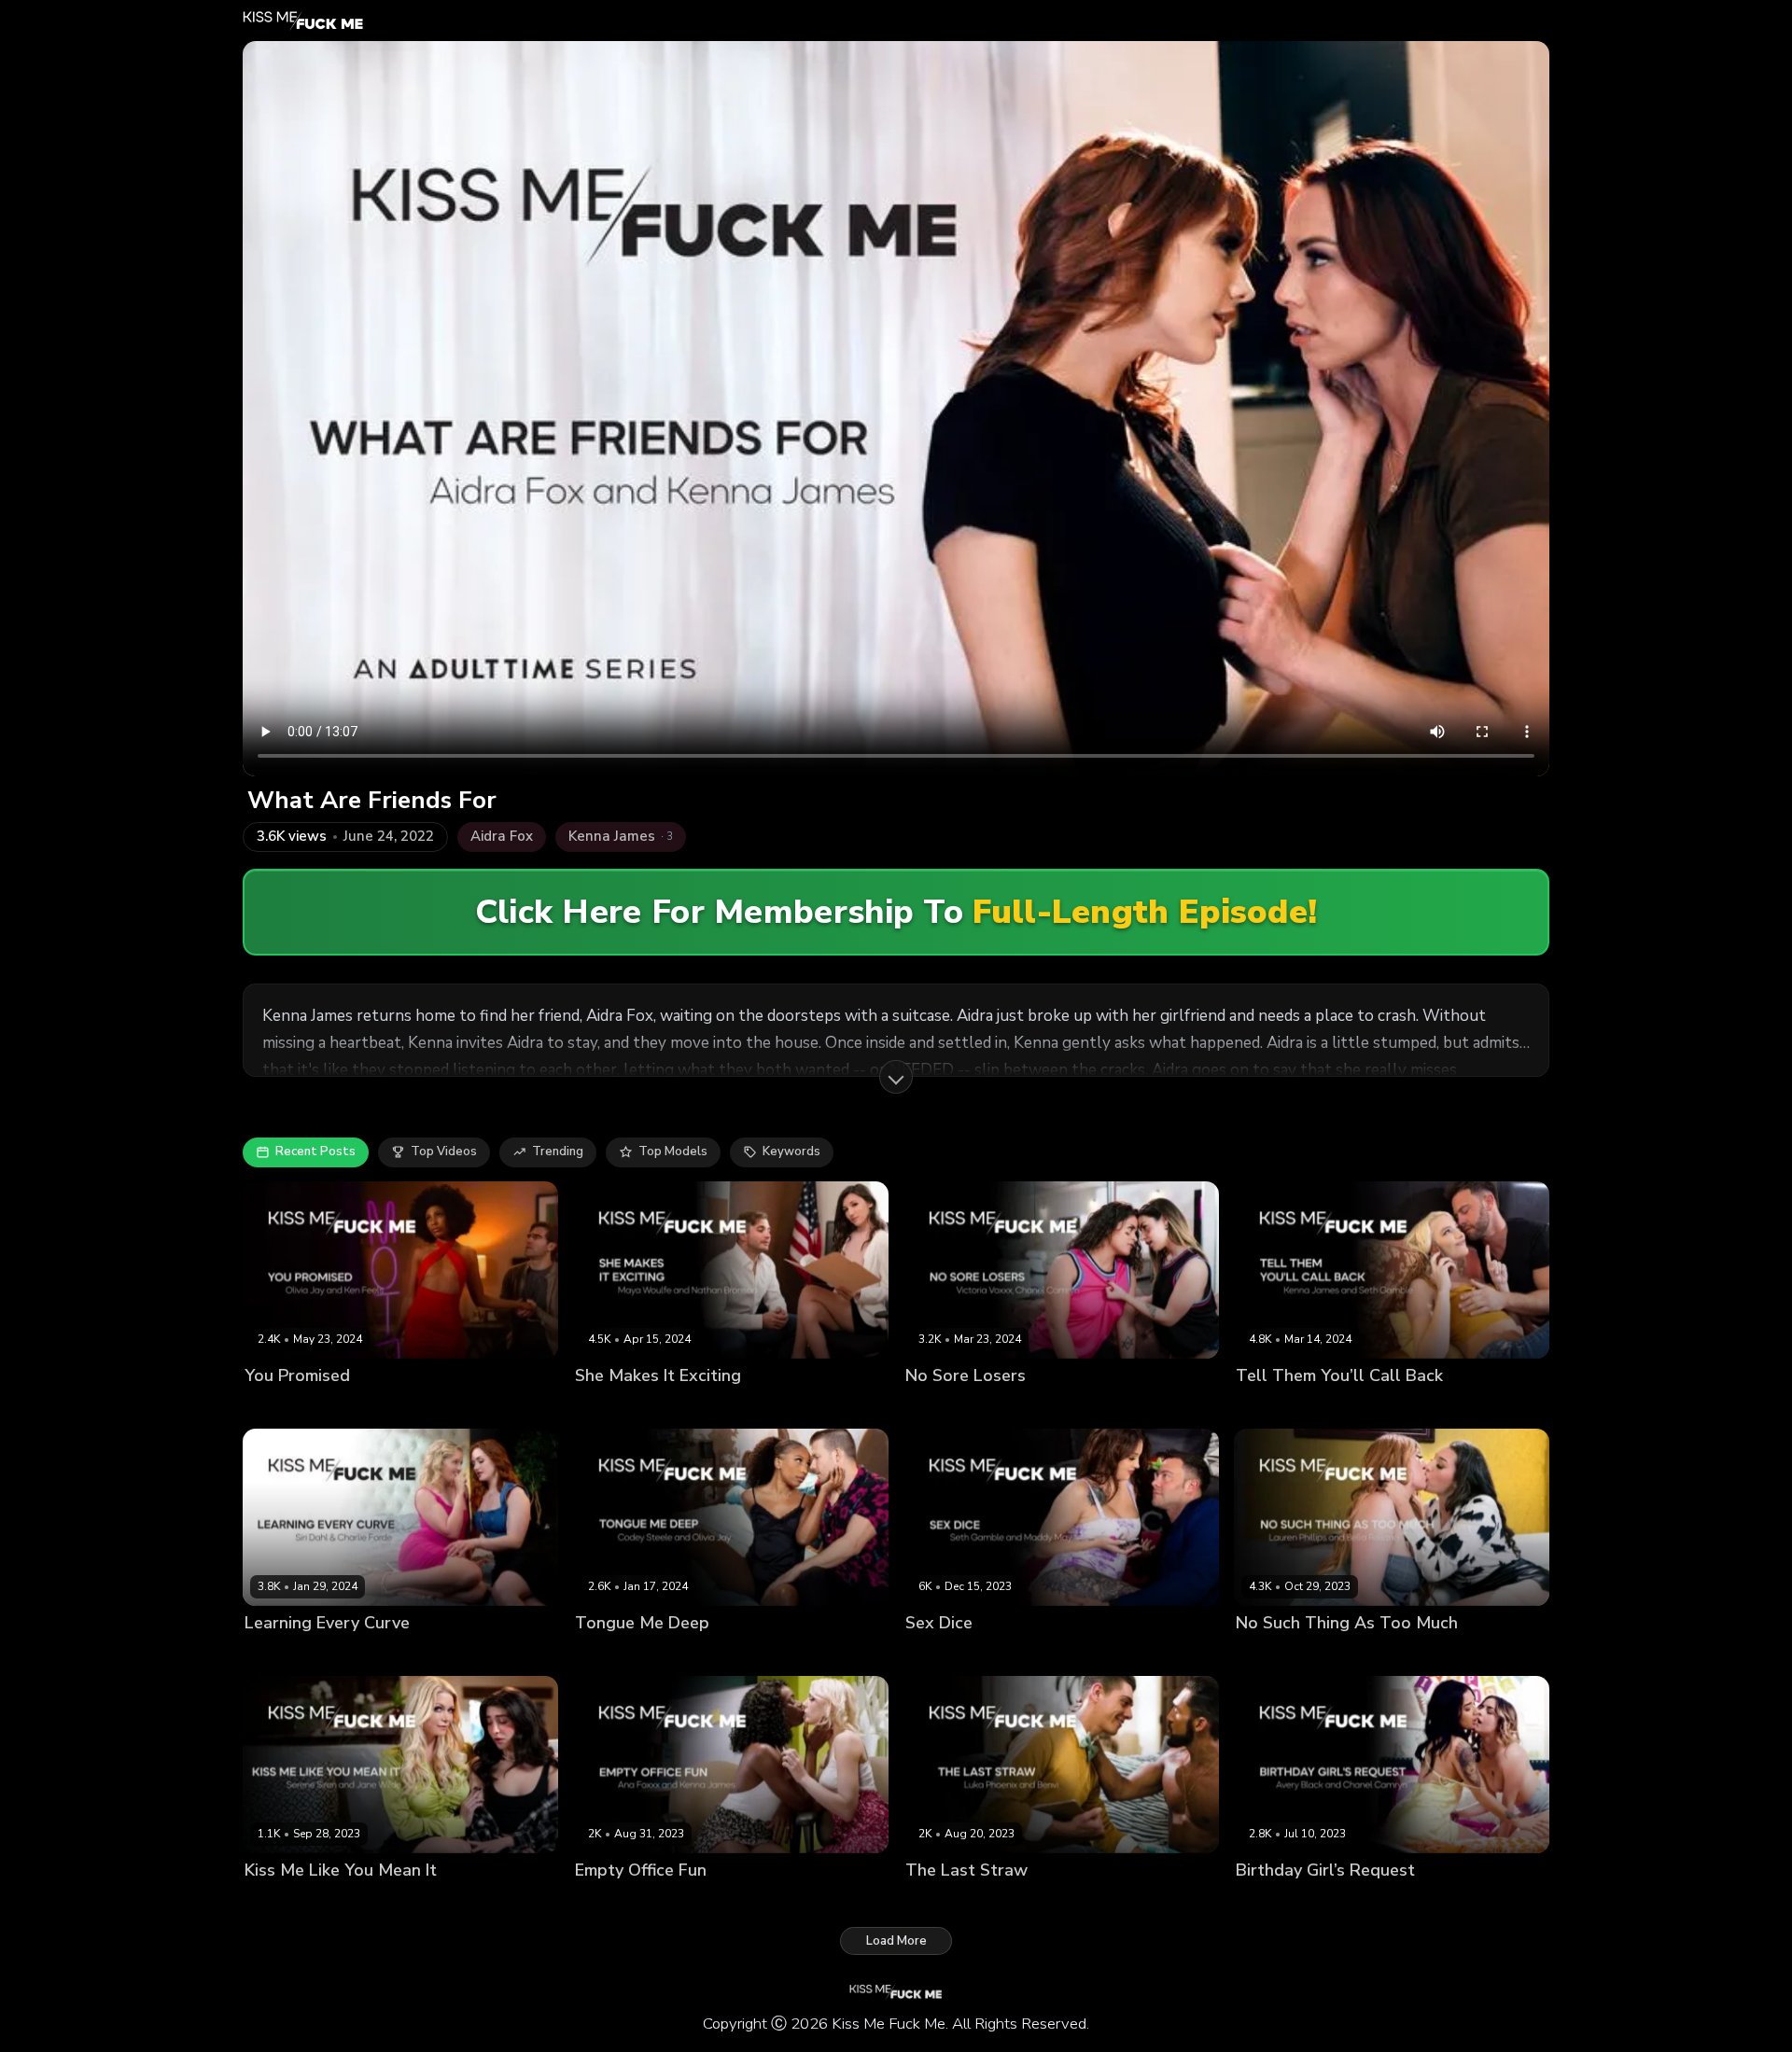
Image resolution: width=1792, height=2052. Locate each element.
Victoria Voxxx (1045, 1407)
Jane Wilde (277, 1902)
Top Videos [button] (444, 1152)
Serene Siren (355, 1902)
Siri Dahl (356, 1655)
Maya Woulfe (615, 1407)
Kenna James (1274, 1407)
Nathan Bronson (709, 1407)
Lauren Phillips (1366, 1655)
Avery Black (1271, 1902)
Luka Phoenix (984, 1902)
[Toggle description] (896, 1077)
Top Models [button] (673, 1152)
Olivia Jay (272, 1407)
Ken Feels (334, 1407)
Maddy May (938, 1655)
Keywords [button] (791, 1152)
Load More (896, 1941)
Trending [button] (558, 1152)
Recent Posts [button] (315, 1152)
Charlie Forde (284, 1655)
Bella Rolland (1276, 1655)
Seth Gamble (1358, 1407)
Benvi (922, 1902)
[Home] (303, 21)
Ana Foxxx (606, 1902)
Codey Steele (676, 1655)
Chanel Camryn (951, 1407)
